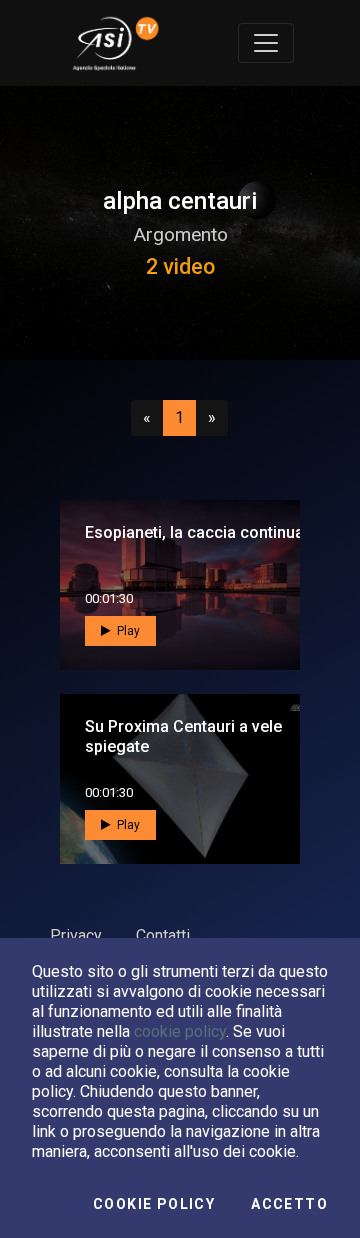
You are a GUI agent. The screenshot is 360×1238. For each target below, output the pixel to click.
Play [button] (127, 631)
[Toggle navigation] (266, 43)
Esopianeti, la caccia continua (194, 532)
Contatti (163, 935)
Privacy (76, 935)
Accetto (289, 1204)
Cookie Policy (154, 1204)
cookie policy (180, 1031)
